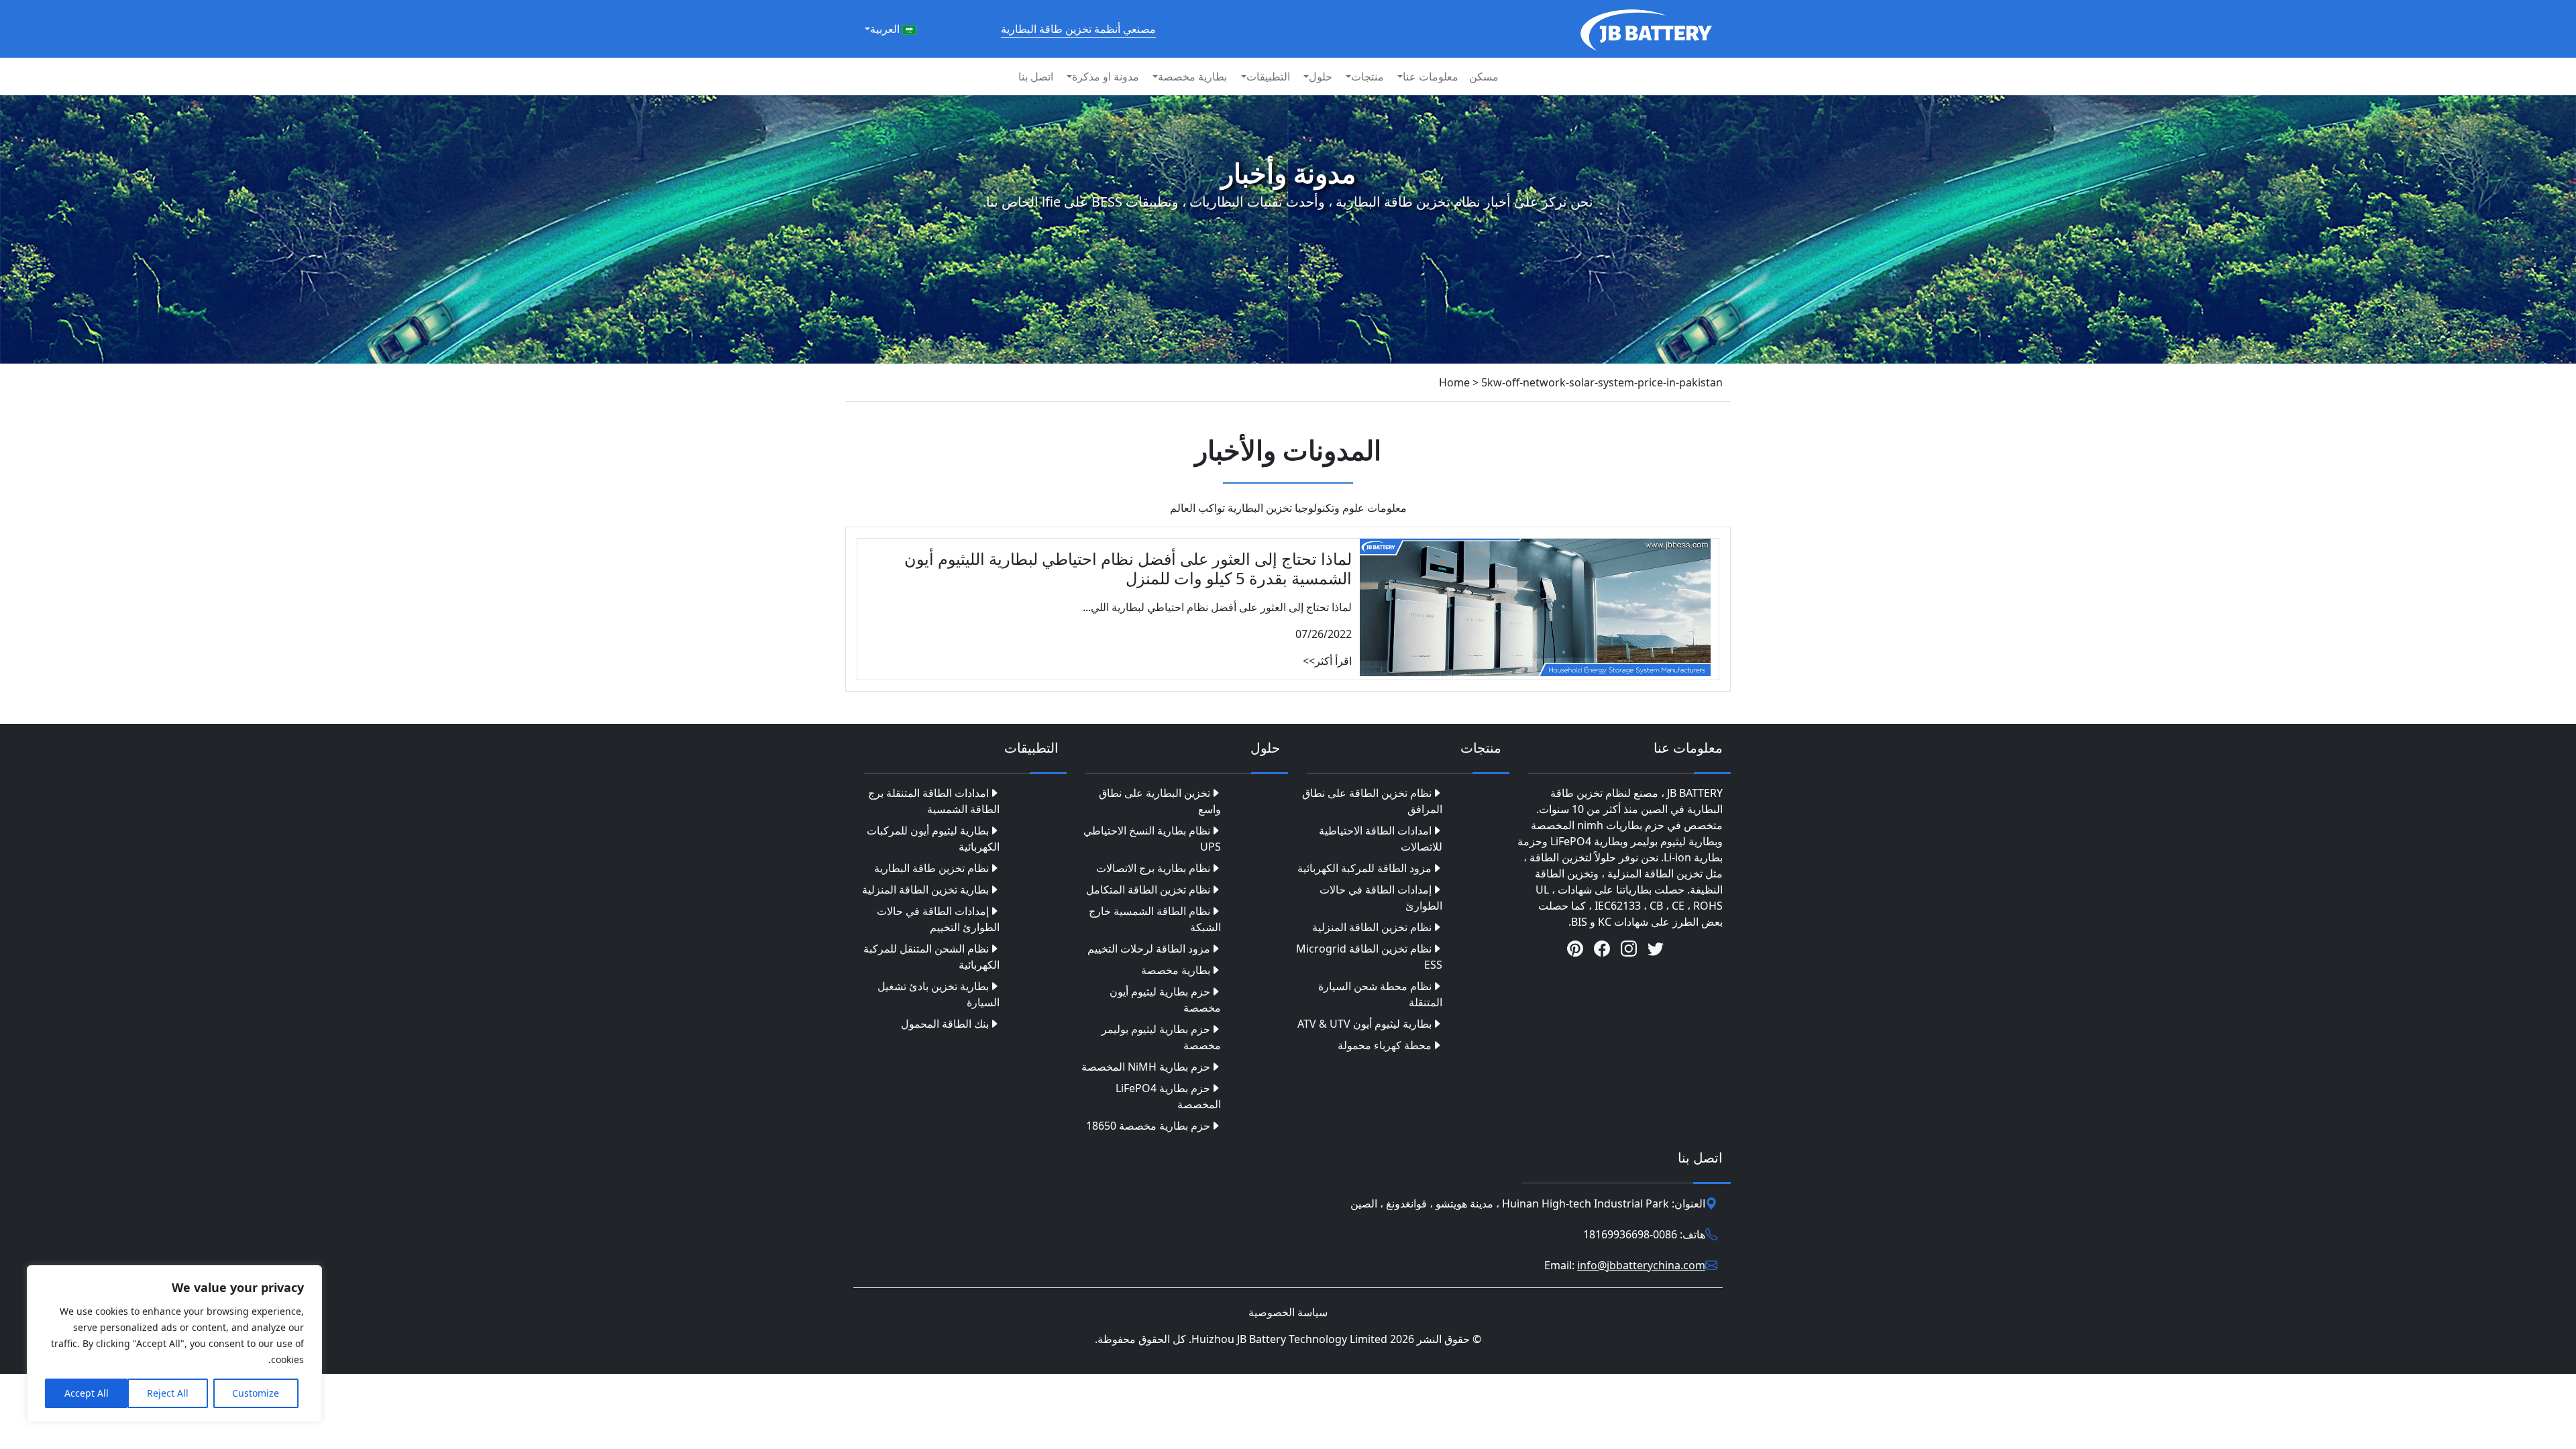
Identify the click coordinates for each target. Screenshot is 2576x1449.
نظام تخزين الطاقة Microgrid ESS (1369, 957)
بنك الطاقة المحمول (945, 1024)
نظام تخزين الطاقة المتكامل (1148, 890)
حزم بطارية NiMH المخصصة (1146, 1067)
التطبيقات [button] (1268, 76)
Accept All (87, 1393)
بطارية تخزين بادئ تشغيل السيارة (938, 994)
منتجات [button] (1367, 76)
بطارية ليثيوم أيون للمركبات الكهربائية (933, 839)
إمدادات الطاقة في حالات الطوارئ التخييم (938, 919)
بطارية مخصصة (1176, 970)
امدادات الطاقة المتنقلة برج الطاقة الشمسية (934, 801)
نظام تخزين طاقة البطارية (931, 868)
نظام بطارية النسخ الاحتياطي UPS (1152, 839)
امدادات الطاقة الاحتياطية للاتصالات (1381, 839)
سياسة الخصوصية (1288, 1312)
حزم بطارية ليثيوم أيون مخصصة (1165, 1000)
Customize (256, 1393)
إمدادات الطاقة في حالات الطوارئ (1381, 898)
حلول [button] (1321, 76)
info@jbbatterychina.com (1641, 1265)
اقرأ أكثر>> (1327, 661)
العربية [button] (886, 29)
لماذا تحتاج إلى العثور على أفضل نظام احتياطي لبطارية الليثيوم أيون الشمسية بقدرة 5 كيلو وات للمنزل (1128, 568)
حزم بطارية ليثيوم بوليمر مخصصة (1161, 1037)
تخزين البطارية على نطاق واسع (1160, 801)
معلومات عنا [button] (1431, 76)
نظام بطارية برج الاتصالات (1153, 868)
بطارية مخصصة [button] (1192, 76)
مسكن (1484, 76)
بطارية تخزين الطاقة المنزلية (925, 890)
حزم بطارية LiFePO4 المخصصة (1168, 1096)
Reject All (168, 1393)
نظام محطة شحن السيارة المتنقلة (1380, 994)
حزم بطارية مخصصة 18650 (1148, 1126)
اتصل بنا (1036, 76)
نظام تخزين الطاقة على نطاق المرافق (1372, 801)
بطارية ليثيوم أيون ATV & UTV (1364, 1024)
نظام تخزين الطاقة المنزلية (1372, 927)
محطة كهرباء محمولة (1385, 1045)
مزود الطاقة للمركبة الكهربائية (1364, 868)
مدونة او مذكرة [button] (1106, 76)
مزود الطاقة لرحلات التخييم (1149, 949)
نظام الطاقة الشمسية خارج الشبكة (1155, 919)
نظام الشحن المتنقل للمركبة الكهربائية (931, 957)
